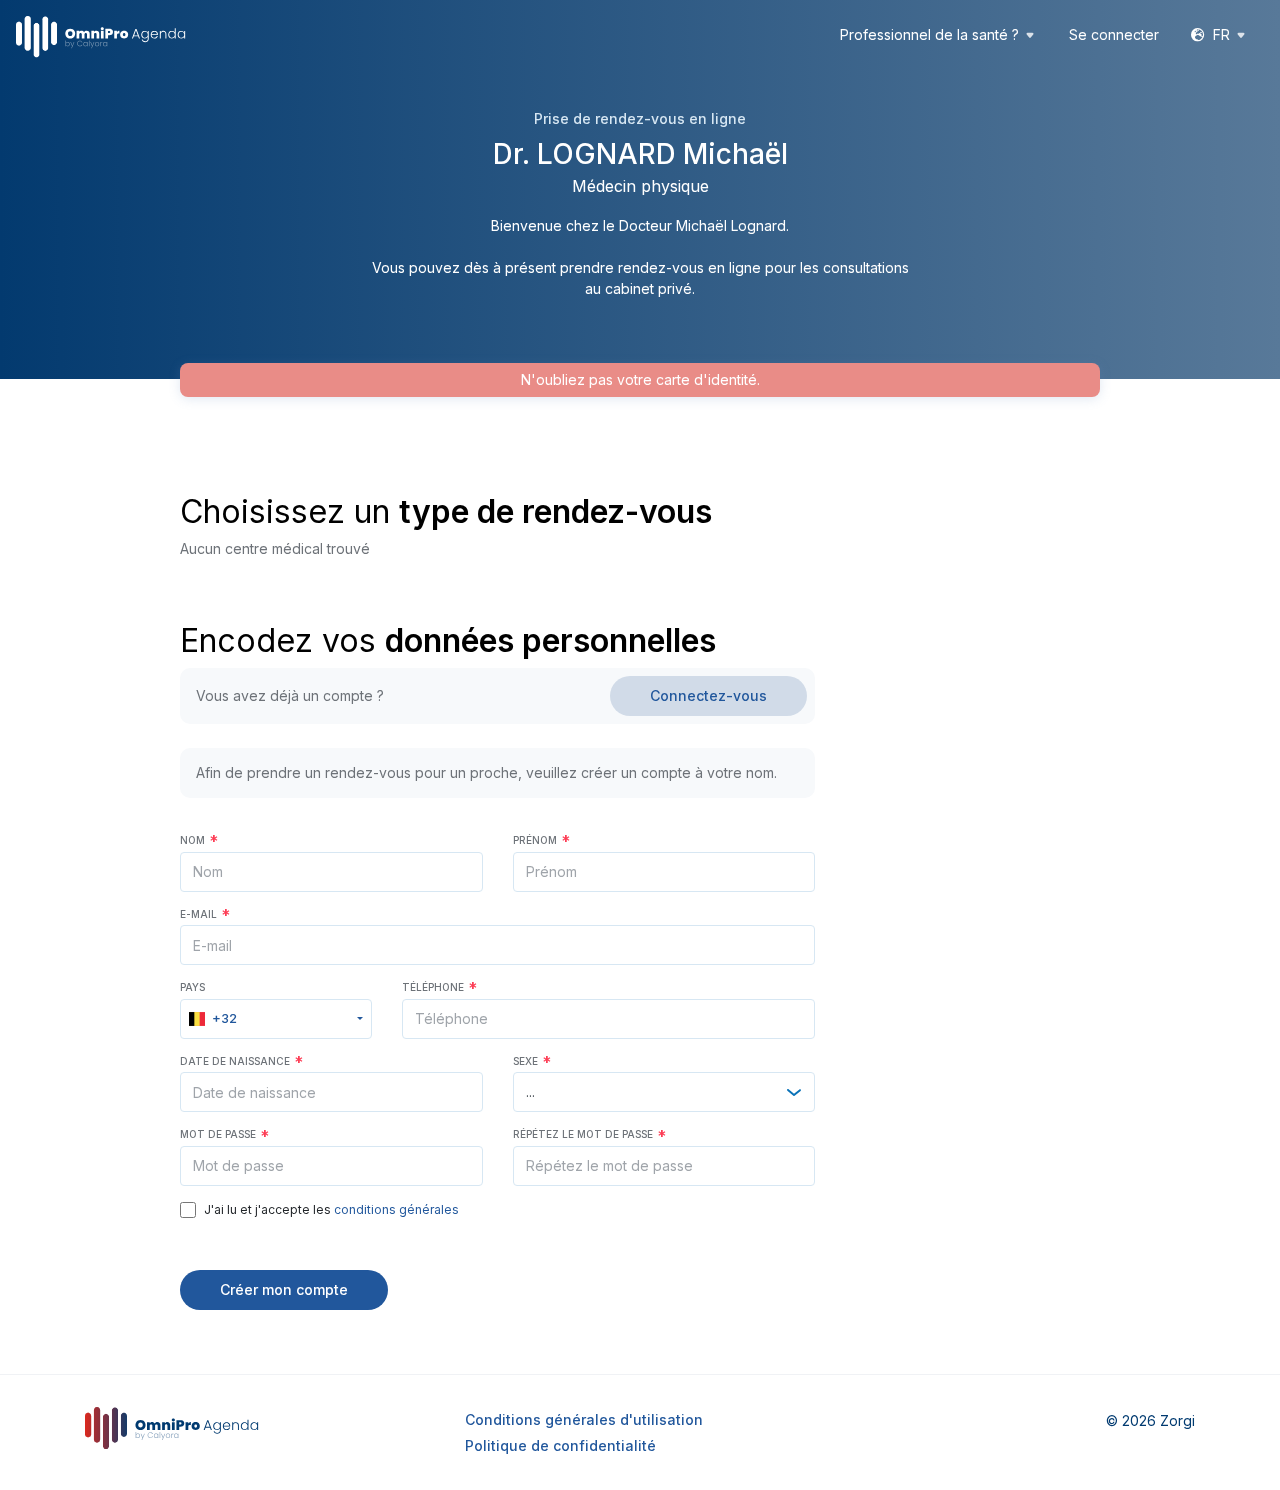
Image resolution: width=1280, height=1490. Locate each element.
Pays (192, 987)
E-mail (205, 914)
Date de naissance (241, 1061)
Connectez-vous (708, 695)
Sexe (532, 1061)
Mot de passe (224, 1134)
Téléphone (439, 987)
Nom (199, 840)
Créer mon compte (284, 1289)
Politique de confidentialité (560, 1445)
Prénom (541, 840)
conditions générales (396, 1209)
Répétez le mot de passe (589, 1134)
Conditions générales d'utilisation (584, 1419)
